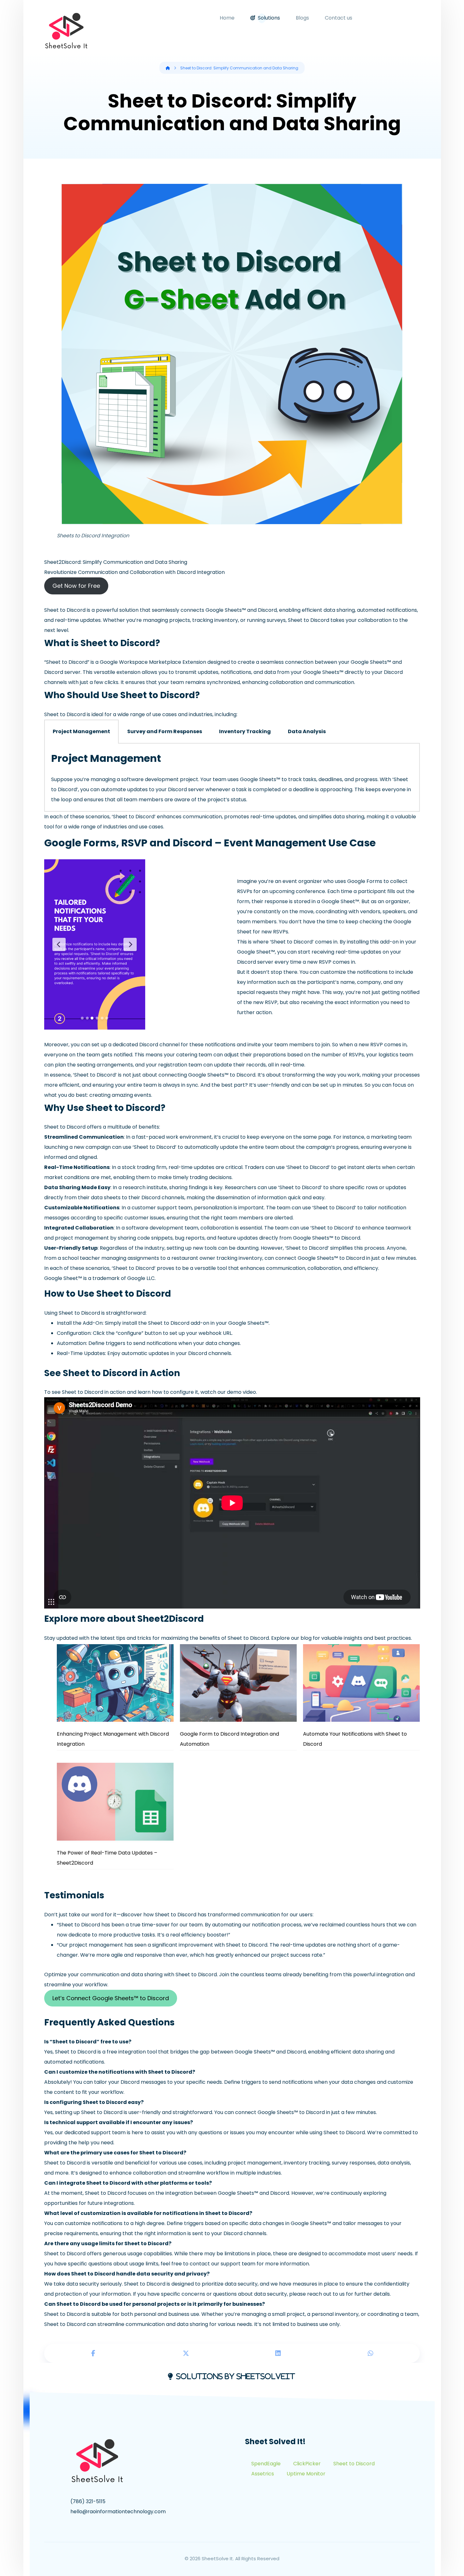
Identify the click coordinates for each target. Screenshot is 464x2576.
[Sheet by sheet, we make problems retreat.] (66, 32)
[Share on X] (186, 2353)
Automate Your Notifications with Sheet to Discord (355, 1739)
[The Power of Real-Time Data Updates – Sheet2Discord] (115, 1802)
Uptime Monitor (306, 2474)
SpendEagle (266, 2464)
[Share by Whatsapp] (371, 2353)
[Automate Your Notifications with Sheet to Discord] (361, 1683)
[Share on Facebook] (94, 2353)
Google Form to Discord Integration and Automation (229, 1739)
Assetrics (263, 2474)
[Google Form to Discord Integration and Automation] (238, 1683)
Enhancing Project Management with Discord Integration (113, 1739)
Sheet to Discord (354, 2464)
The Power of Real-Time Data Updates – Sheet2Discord (107, 1858)
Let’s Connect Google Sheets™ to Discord (111, 1998)
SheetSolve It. (218, 2558)
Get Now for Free (76, 586)
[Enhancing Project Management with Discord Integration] (115, 1683)
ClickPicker (307, 2464)
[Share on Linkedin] (278, 2353)
